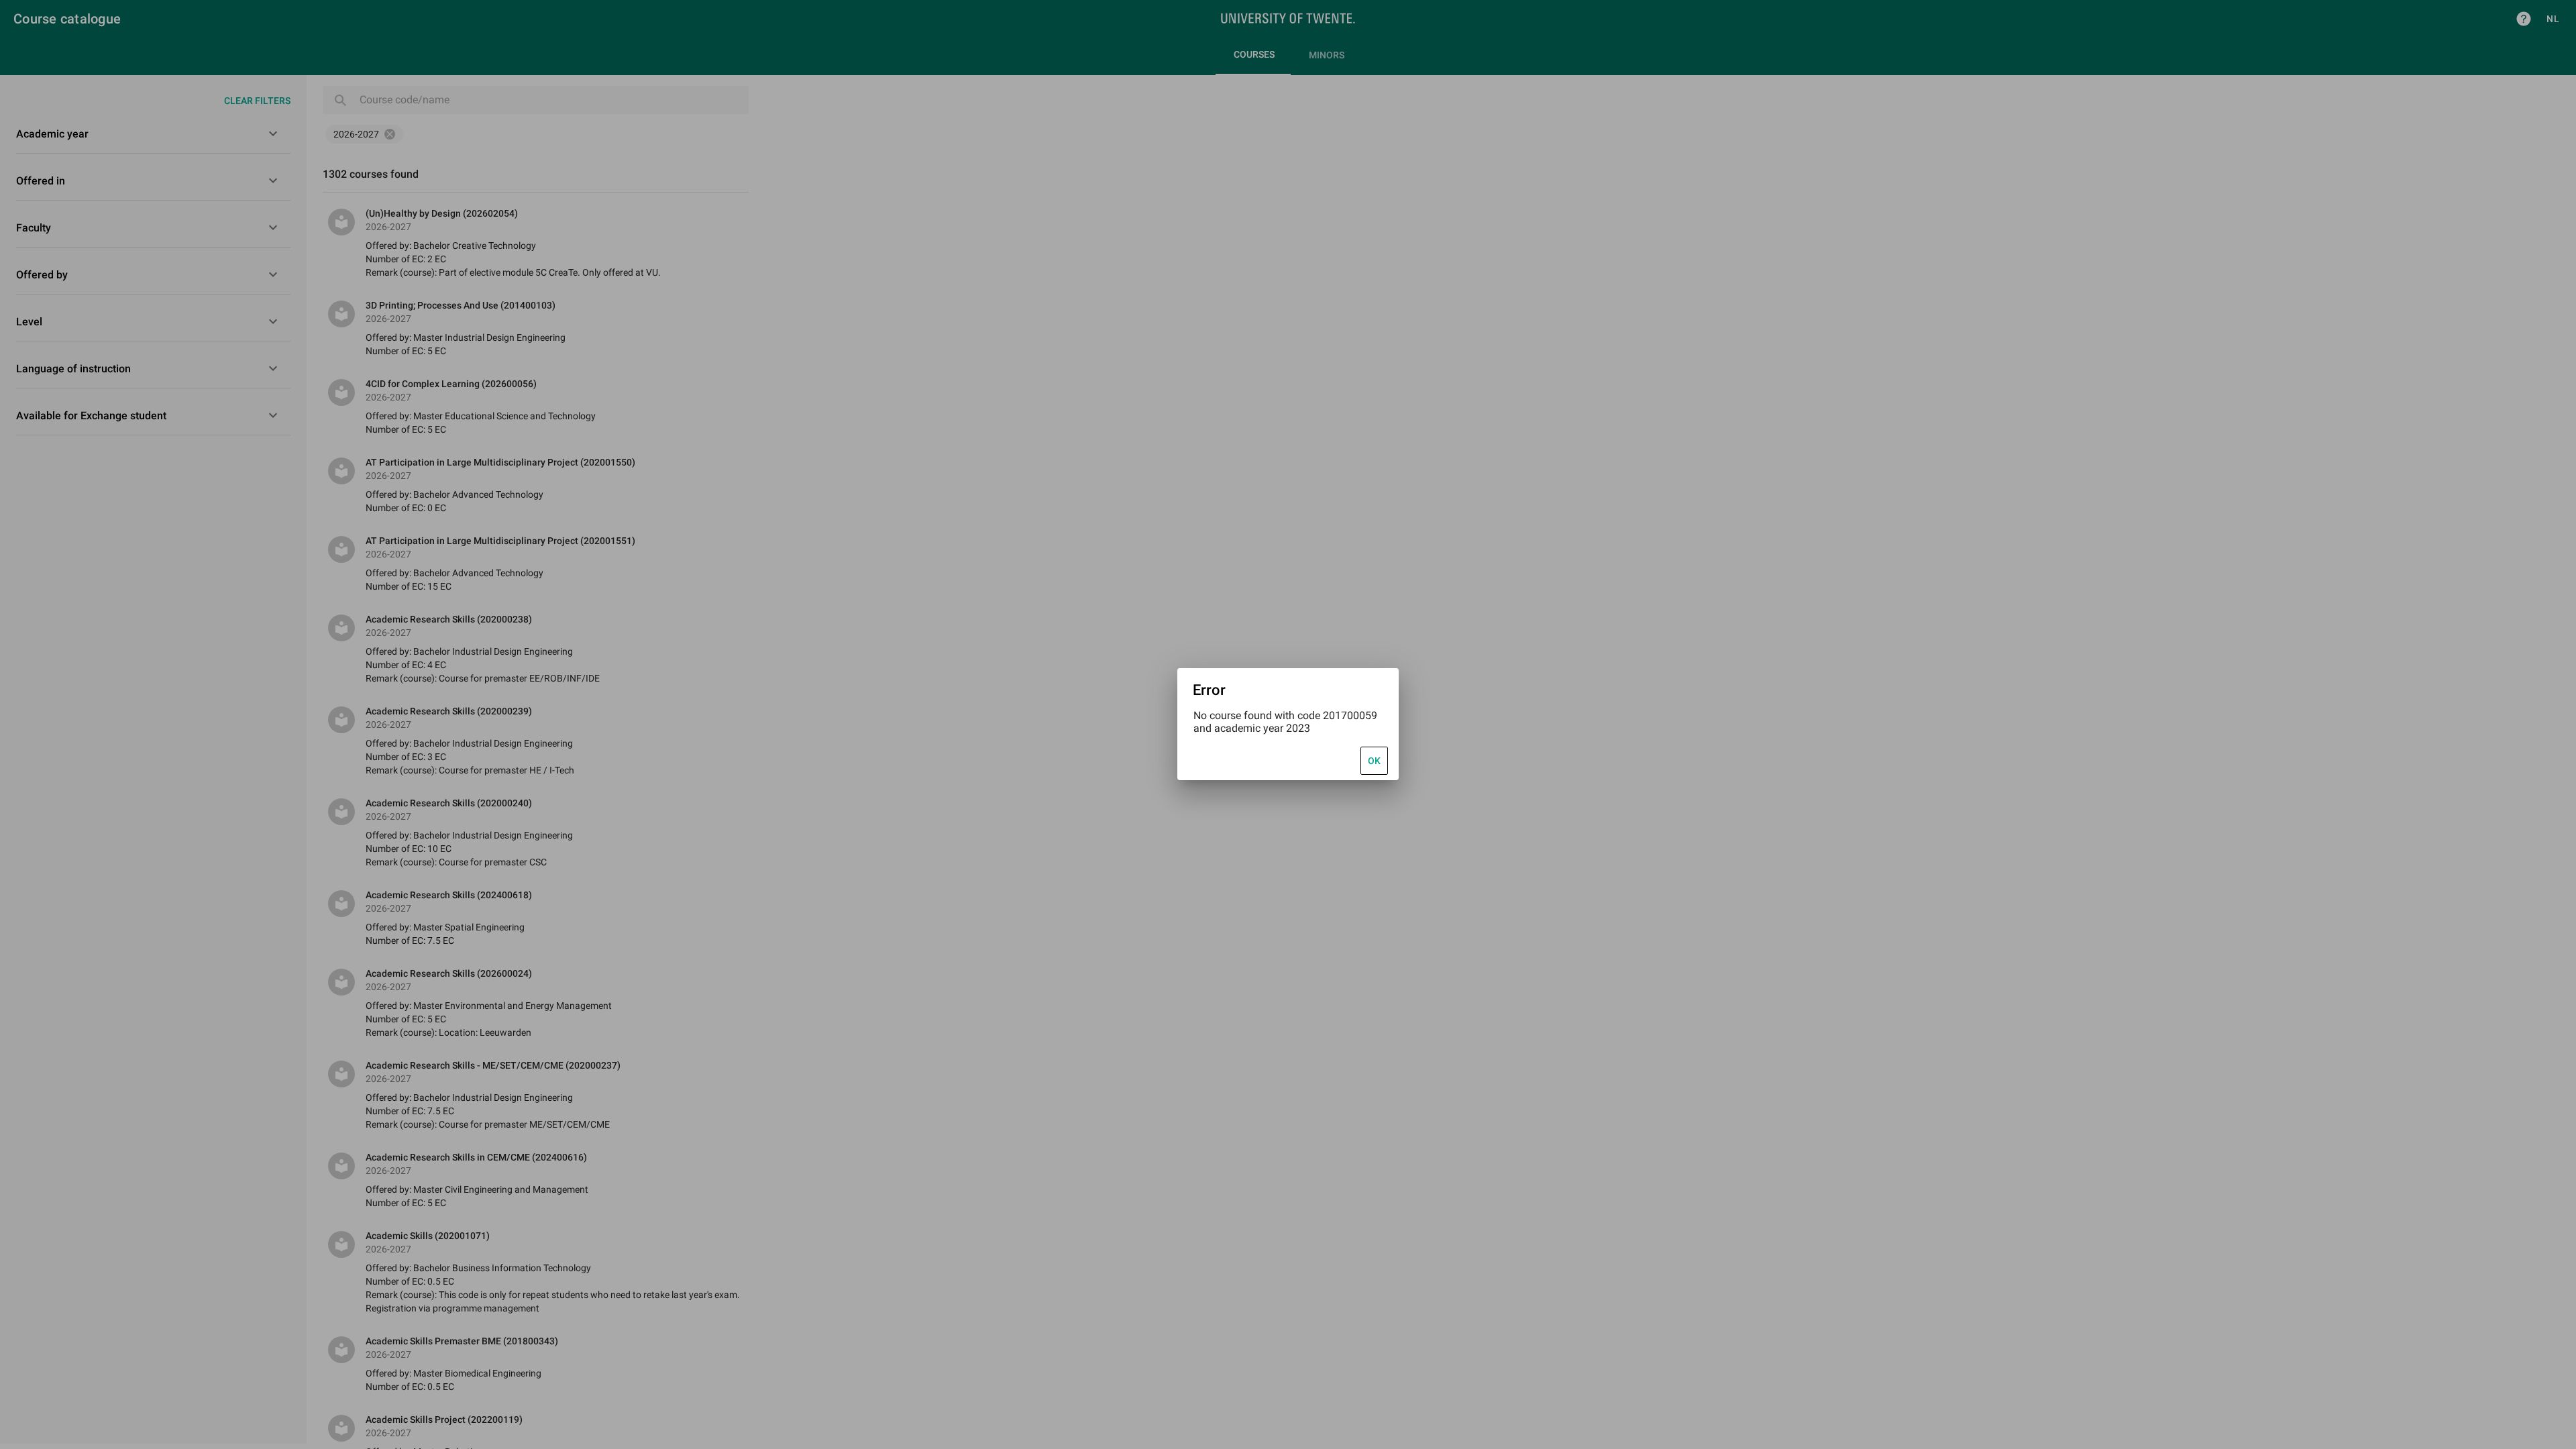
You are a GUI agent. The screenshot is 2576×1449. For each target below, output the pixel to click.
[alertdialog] (1288, 724)
